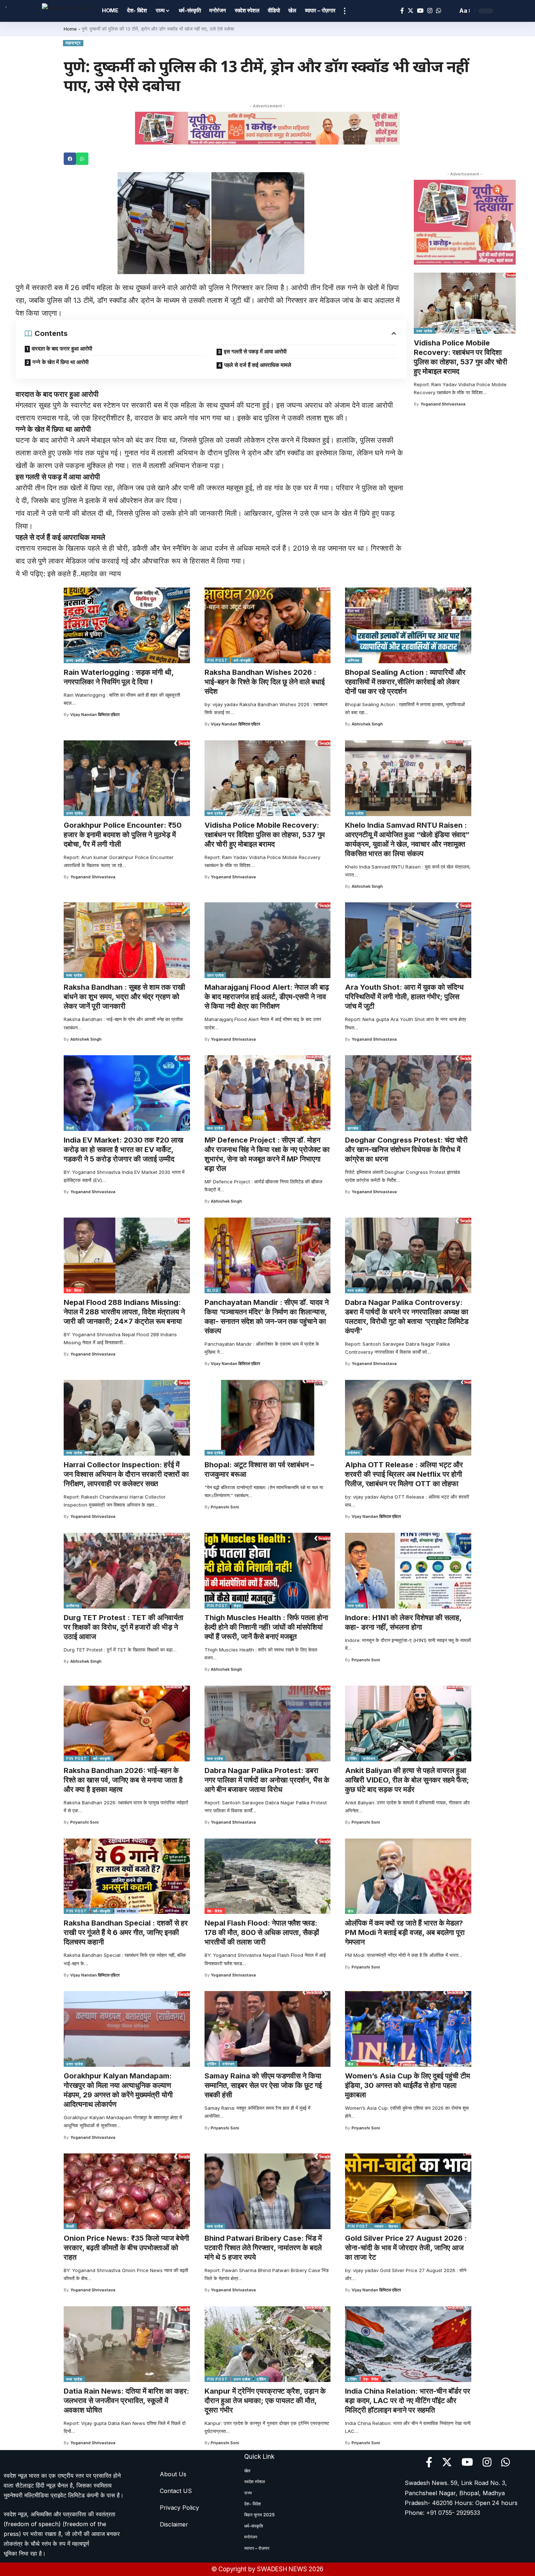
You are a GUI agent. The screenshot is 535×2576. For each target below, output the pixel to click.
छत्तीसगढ (73, 1606)
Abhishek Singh (367, 724)
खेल (350, 1911)
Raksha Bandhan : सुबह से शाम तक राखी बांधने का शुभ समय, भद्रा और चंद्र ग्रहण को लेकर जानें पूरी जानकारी (124, 997)
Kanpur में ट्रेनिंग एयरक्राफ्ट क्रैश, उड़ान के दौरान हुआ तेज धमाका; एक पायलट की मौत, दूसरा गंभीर (265, 2401)
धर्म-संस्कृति (242, 660)
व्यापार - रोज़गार (386, 2226)
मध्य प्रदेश (424, 331)
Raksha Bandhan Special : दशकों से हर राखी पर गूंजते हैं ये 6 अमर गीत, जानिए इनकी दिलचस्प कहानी (126, 1932)
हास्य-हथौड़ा (75, 660)
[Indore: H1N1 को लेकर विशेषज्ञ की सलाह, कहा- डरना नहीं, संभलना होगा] (408, 1571)
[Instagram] (430, 11)
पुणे (21, 288)
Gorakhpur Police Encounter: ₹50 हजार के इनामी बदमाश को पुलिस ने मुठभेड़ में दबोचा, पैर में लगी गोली (123, 835)
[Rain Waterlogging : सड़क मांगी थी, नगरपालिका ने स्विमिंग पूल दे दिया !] (127, 625)
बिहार (351, 975)
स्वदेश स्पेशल (126, 1911)
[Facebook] (402, 11)
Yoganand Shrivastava (443, 404)
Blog (213, 1290)
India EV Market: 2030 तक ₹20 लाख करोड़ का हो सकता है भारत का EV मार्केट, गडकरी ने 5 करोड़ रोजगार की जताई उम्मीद (124, 1149)
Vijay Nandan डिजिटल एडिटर (95, 715)
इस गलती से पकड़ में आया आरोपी (255, 351)
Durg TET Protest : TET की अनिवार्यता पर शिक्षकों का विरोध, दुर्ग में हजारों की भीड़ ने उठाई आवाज (124, 1627)
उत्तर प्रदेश (75, 813)
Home (70, 29)
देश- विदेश (74, 1290)
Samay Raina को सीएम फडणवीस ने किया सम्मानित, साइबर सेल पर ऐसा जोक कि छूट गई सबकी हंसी (263, 2085)
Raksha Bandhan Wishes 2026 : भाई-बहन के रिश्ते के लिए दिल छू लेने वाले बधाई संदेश (265, 682)
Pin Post (217, 660)
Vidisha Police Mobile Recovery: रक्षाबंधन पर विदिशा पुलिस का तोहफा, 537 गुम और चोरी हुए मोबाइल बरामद (461, 357)
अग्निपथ (354, 660)
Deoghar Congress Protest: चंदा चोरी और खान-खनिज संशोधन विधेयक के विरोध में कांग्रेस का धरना (406, 1149)
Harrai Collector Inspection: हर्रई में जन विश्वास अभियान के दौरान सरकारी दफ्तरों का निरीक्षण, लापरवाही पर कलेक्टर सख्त (126, 1474)
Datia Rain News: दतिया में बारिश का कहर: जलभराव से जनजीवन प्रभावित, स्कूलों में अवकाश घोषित (126, 2401)
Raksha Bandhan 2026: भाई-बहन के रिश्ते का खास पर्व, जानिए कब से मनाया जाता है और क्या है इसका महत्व (123, 1780)
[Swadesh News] (66, 11)
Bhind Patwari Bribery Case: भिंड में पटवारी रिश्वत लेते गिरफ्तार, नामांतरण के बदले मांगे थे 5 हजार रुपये (263, 2248)
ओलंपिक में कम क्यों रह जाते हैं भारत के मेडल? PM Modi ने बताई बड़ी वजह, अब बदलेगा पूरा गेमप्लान (405, 1932)
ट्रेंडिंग (352, 1758)
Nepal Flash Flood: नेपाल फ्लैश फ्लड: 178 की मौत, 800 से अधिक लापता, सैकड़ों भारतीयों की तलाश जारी (262, 1932)
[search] (450, 11)
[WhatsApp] (439, 11)
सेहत (237, 1606)
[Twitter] (411, 11)
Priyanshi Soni (225, 1507)
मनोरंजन (354, 1453)
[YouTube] (420, 11)
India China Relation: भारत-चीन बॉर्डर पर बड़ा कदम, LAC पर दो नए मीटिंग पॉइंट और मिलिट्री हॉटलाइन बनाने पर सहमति (408, 2401)
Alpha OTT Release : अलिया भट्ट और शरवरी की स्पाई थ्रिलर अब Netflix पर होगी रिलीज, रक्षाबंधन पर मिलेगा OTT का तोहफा (404, 1474)
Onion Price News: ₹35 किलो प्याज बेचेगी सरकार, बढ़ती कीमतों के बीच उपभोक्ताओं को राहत (126, 2248)
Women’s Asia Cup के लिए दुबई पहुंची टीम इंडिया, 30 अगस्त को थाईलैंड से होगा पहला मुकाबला (407, 2085)
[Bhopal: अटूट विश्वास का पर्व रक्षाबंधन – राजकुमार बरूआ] (268, 1418)
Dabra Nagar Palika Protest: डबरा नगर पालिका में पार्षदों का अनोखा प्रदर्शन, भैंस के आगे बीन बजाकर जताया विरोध (267, 1780)
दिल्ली (70, 1128)
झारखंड (353, 1128)
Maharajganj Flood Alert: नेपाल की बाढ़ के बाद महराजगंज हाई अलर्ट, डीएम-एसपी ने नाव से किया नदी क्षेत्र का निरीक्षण (267, 997)
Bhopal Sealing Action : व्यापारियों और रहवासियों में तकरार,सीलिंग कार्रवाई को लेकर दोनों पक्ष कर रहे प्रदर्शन (405, 682)
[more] (345, 11)
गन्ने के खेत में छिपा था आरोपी (60, 362)
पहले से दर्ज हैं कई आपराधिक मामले (258, 365)
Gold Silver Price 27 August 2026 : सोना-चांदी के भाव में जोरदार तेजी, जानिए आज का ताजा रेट (406, 2248)
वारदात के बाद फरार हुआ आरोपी (62, 349)
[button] (70, 159)
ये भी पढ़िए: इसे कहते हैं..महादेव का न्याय (68, 574)
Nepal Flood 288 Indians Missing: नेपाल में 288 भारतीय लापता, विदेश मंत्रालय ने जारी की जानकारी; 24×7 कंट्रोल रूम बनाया (124, 1312)
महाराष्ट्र (73, 43)
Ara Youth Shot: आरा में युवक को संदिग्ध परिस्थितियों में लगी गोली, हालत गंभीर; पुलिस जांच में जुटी (404, 997)
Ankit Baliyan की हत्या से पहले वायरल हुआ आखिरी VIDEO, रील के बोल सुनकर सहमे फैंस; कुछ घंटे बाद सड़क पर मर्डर (407, 1780)
